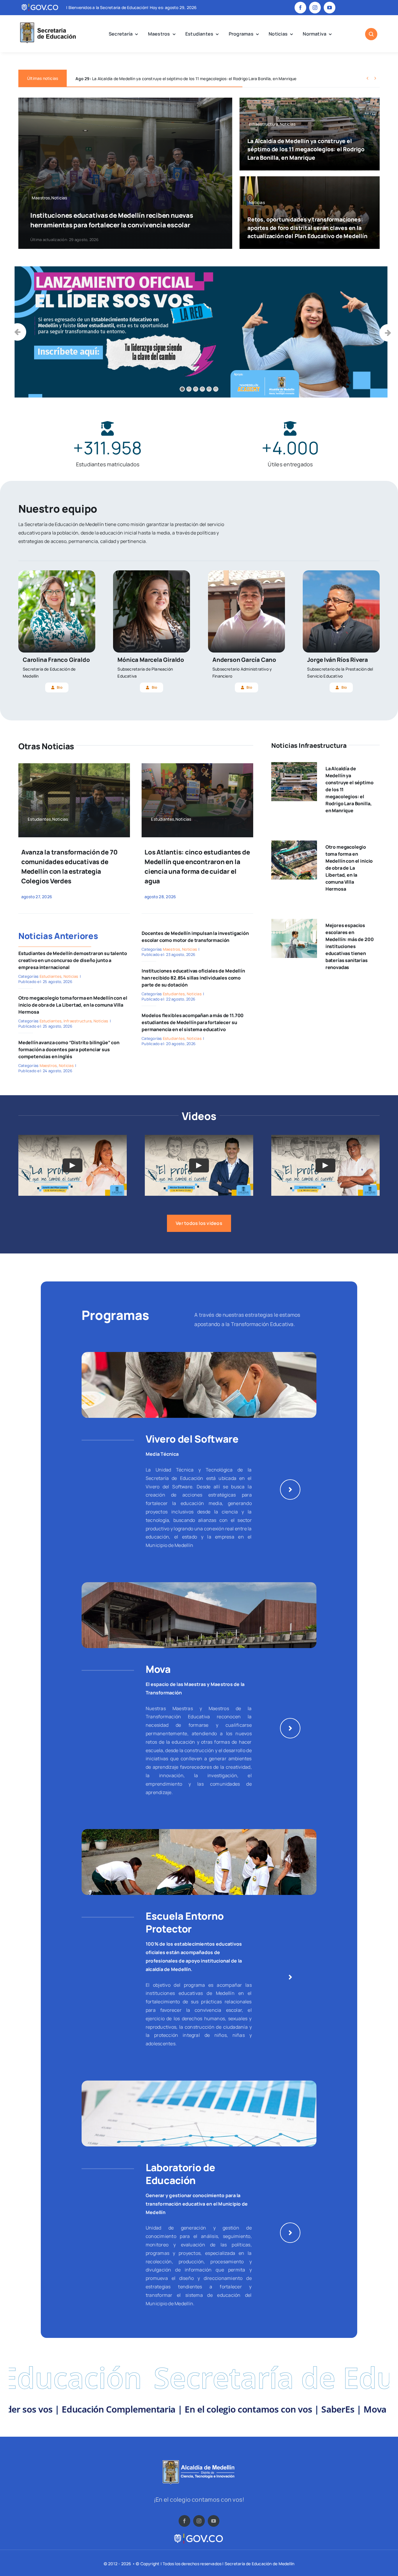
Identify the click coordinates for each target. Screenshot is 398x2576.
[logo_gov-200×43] (199, 2535)
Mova (158, 1669)
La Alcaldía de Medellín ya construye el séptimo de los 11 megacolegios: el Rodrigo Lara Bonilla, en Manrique (306, 150)
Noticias (71, 976)
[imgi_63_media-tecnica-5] (199, 1354)
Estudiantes (51, 976)
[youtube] (330, 8)
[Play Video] (73, 1165)
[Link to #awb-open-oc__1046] (371, 34)
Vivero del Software (192, 1439)
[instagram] (315, 8)
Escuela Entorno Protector (185, 1922)
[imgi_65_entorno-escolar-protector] (199, 1831)
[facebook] (300, 8)
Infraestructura (78, 1021)
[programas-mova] (199, 1585)
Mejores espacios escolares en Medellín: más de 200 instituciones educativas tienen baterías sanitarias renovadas (350, 946)
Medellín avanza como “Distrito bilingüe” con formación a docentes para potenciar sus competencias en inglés (69, 1049)
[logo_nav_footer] (199, 2462)
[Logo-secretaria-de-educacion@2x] (47, 23)
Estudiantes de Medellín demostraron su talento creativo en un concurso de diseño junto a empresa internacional (73, 960)
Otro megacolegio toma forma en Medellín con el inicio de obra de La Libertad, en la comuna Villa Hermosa (73, 1005)
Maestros (48, 1065)
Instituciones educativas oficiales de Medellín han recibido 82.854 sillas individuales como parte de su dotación (193, 978)
